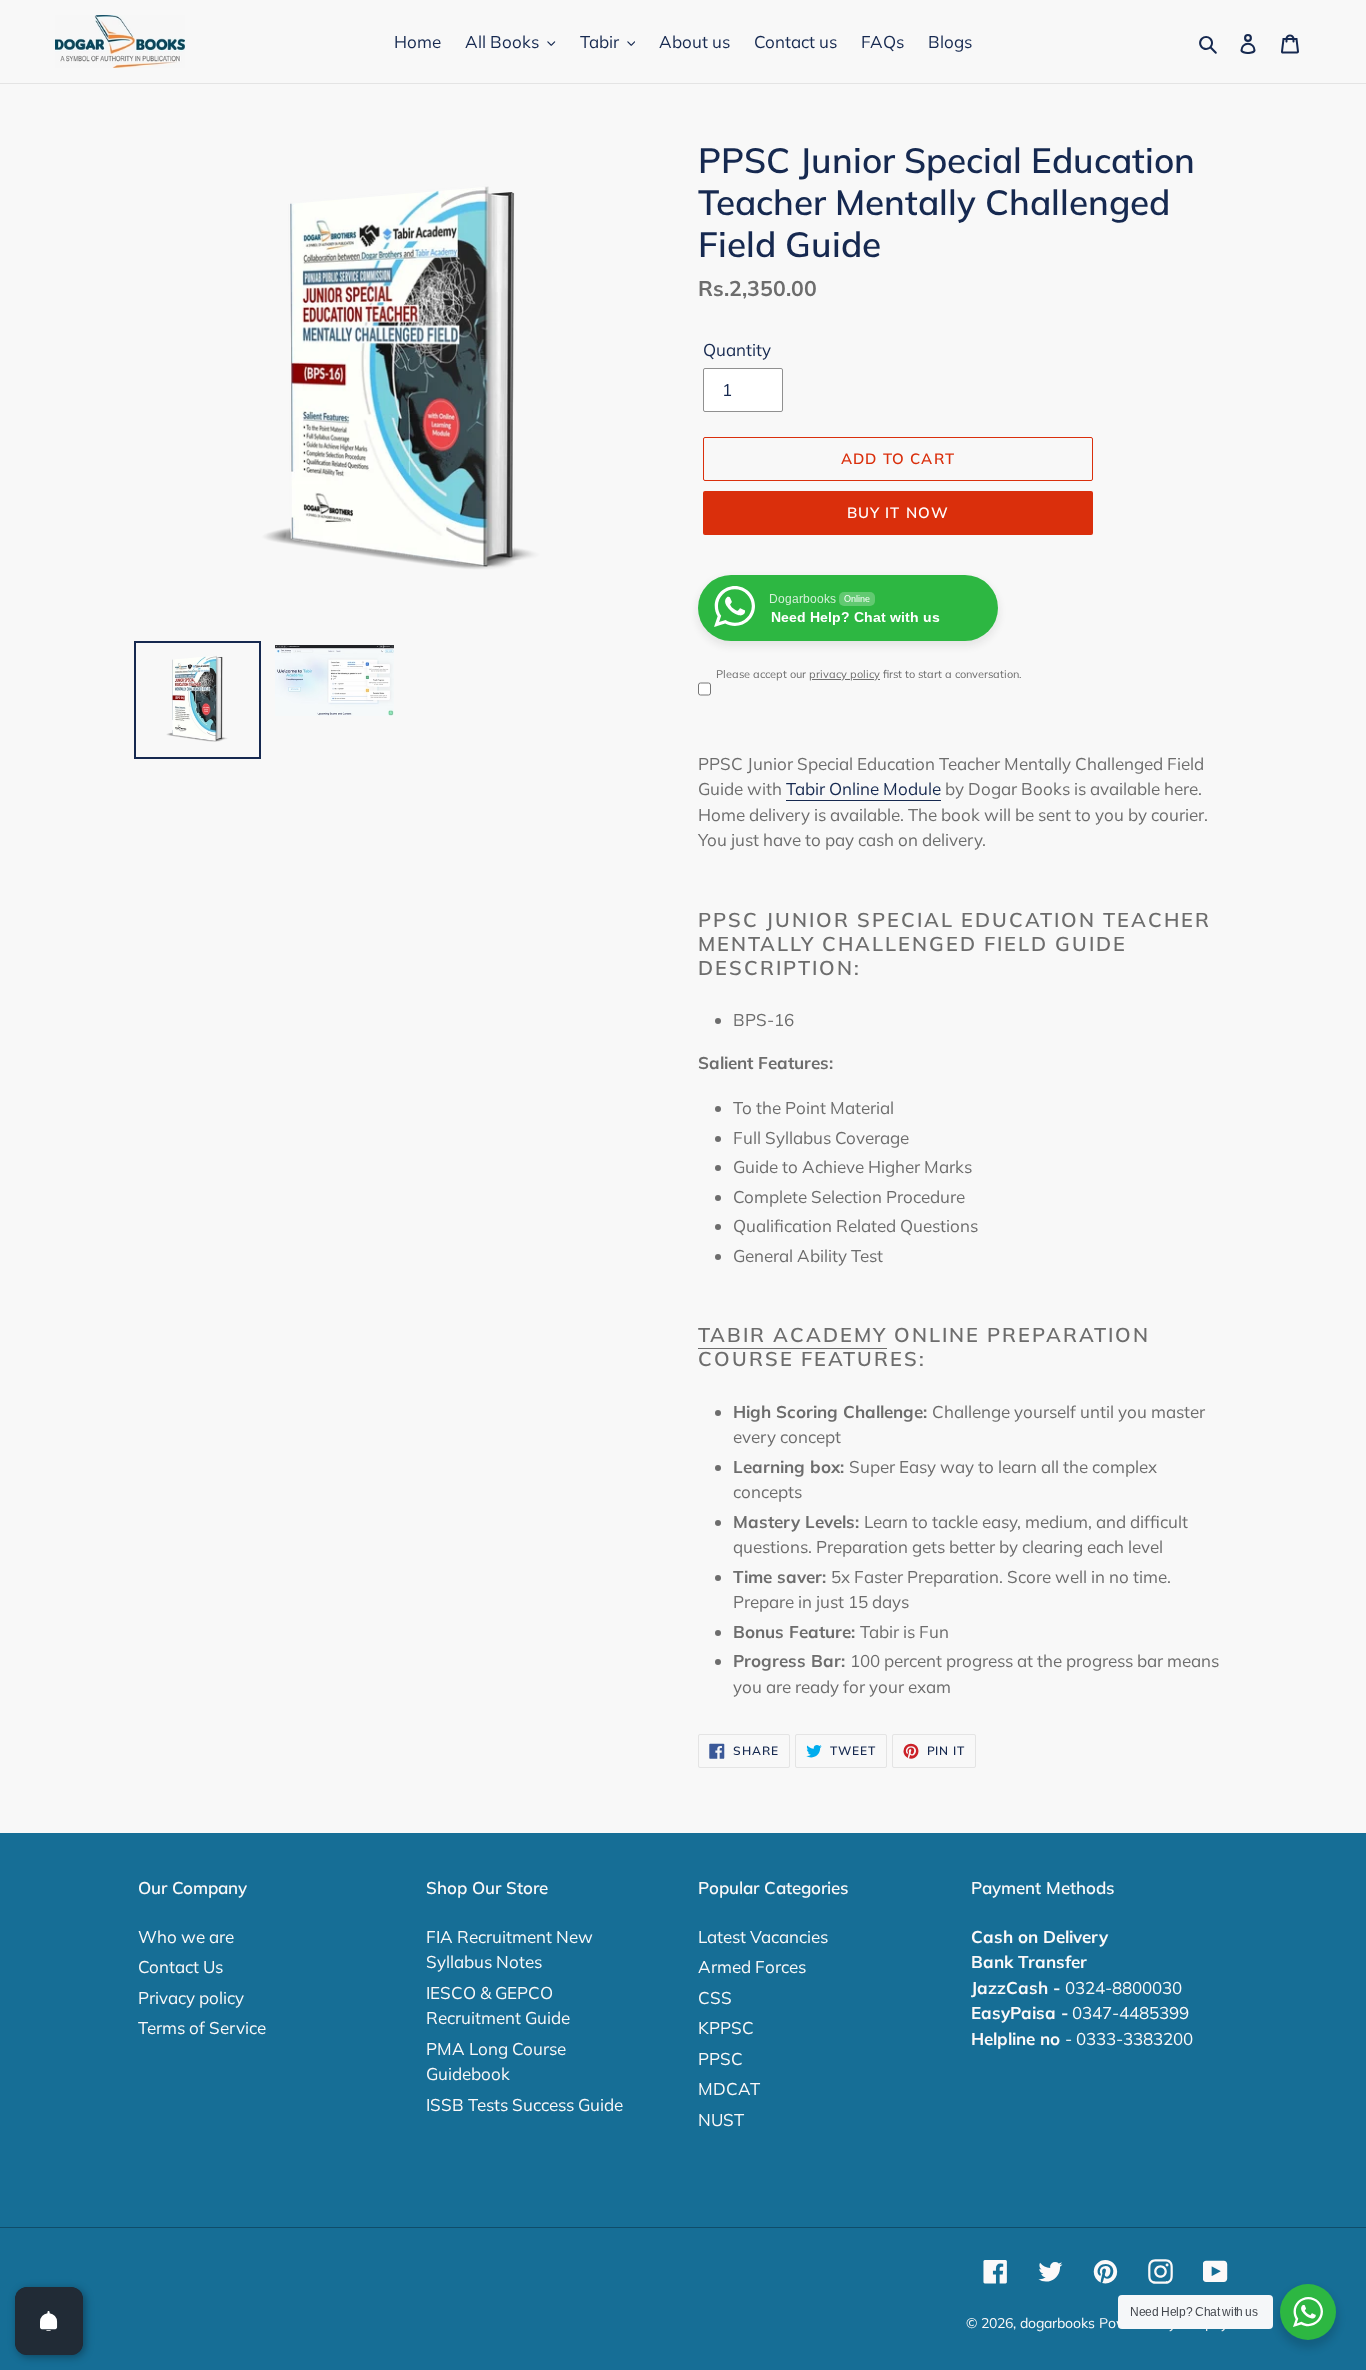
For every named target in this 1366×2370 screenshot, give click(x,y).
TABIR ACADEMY (792, 1334)
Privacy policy (191, 1997)
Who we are (186, 1936)
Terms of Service (202, 2027)
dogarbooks (1057, 2323)
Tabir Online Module (863, 788)
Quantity (737, 349)
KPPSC (726, 2027)
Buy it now (898, 512)
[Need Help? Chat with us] (1308, 2312)
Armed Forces (752, 1966)
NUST (721, 2119)
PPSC (720, 2058)
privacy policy (844, 674)
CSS (715, 1997)
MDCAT (729, 2088)
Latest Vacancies (763, 1936)
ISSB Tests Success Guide (524, 2104)
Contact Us (180, 1966)
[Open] (49, 2321)
